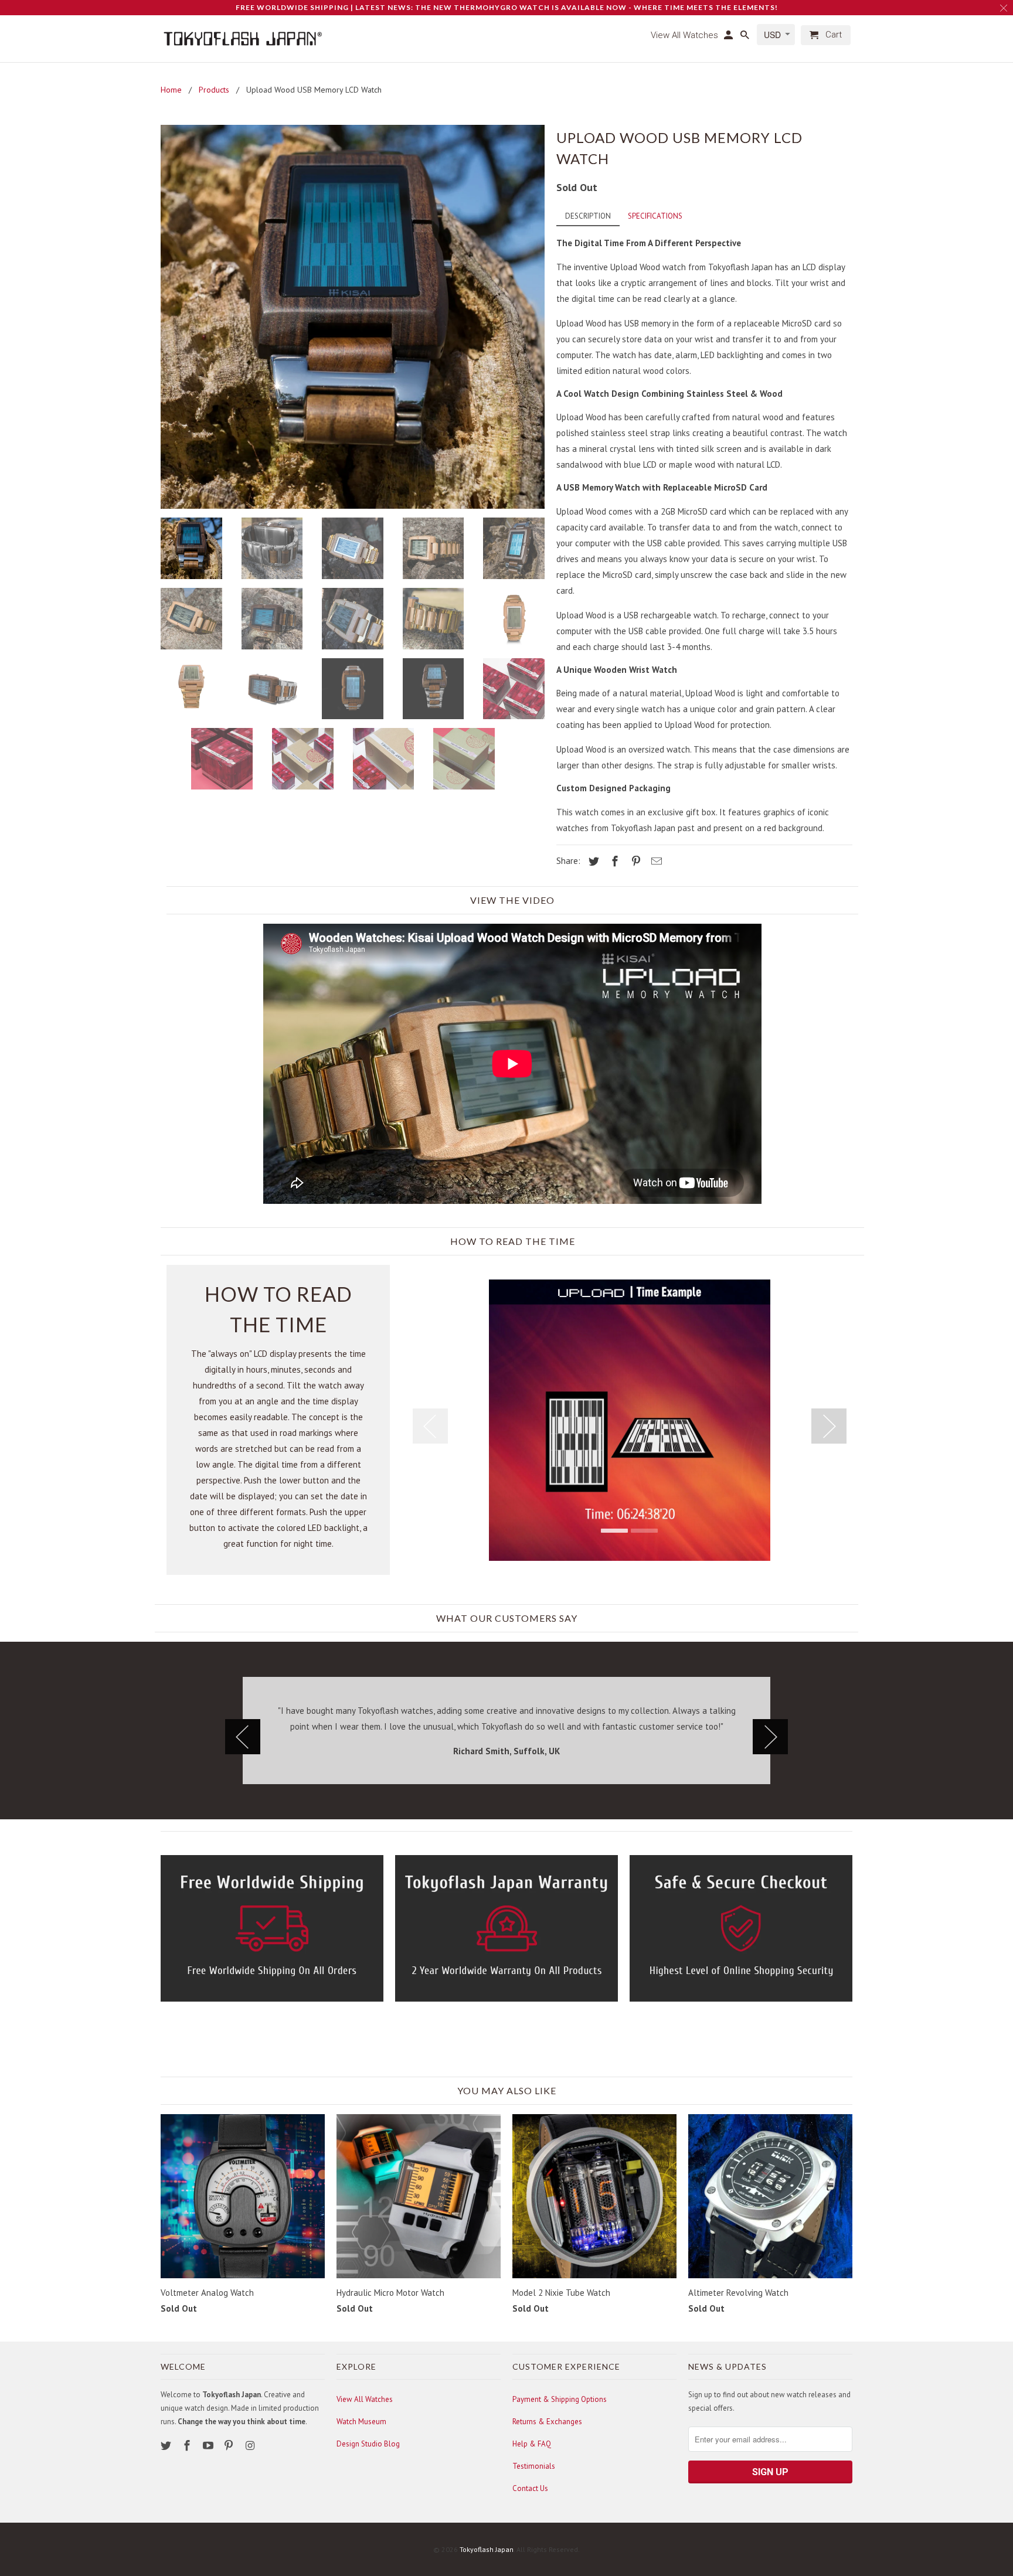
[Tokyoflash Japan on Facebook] (188, 2446)
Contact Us (530, 2488)
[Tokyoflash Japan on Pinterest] (230, 2446)
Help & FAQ (532, 2444)
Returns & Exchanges (547, 2422)
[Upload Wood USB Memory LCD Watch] (353, 317)
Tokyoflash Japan (487, 2549)
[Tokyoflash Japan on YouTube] (209, 2446)
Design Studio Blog (368, 2444)
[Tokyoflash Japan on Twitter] (167, 2446)
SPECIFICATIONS (655, 216)
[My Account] (729, 38)
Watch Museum (361, 2422)
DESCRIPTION (588, 216)
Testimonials (534, 2466)
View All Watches (365, 2399)
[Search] (746, 38)
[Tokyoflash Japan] (243, 39)
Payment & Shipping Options (560, 2399)
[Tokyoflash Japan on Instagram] (251, 2446)
